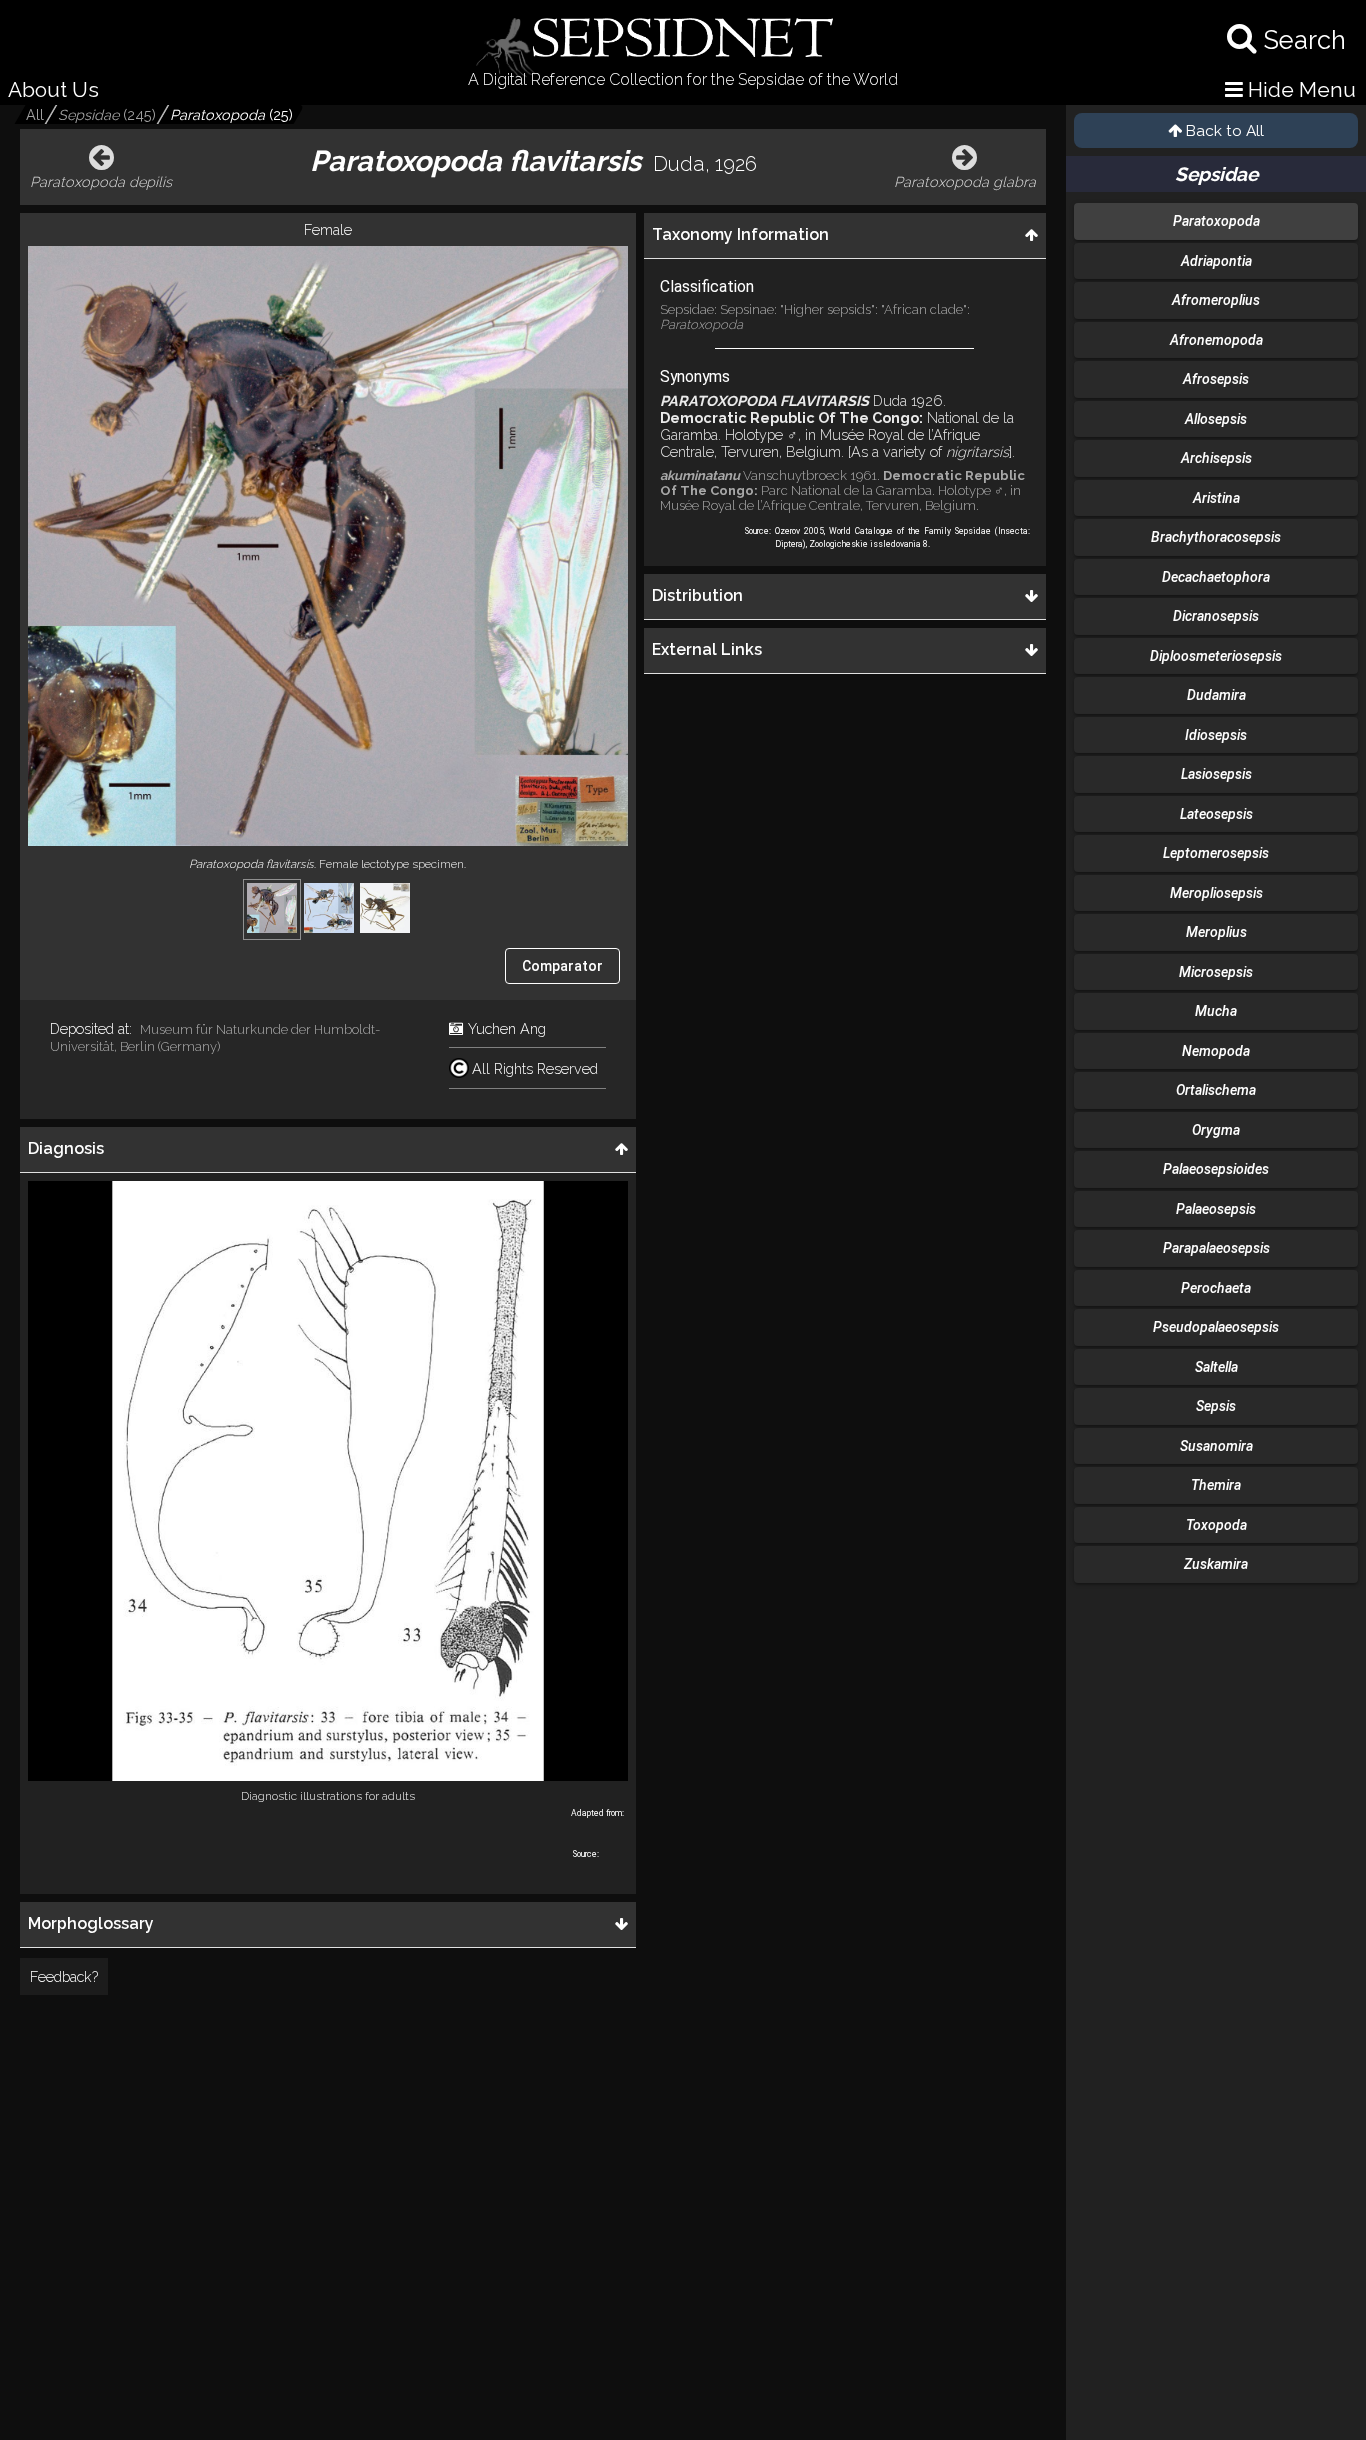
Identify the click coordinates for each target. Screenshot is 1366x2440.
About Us (53, 89)
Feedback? (64, 1976)
